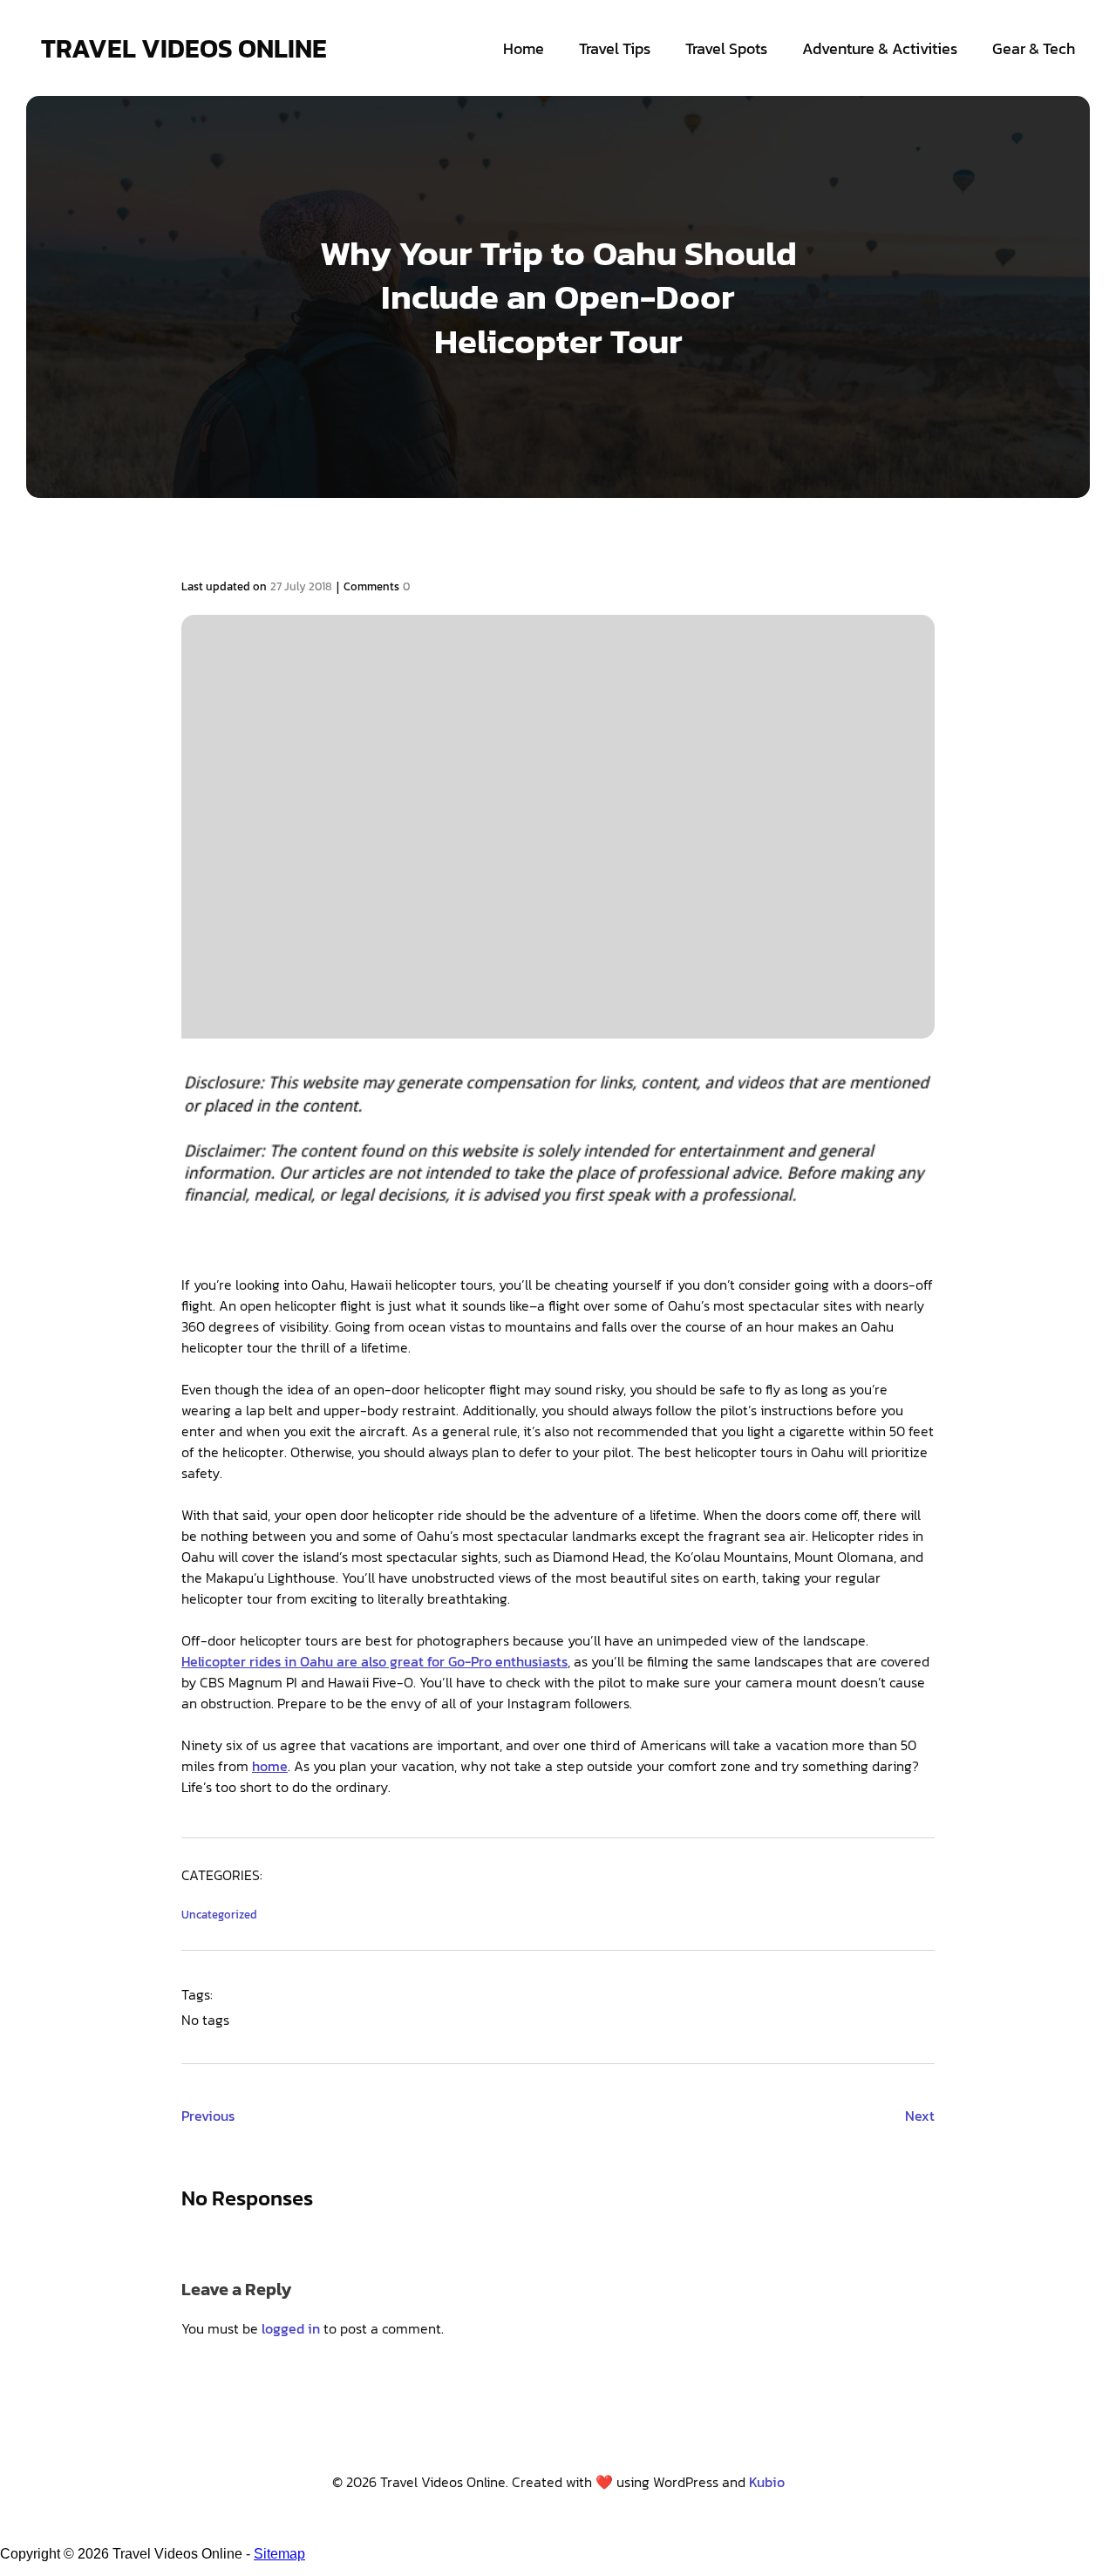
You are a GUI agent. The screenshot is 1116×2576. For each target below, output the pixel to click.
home (270, 1766)
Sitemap (279, 2554)
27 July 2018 (301, 586)
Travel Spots (726, 48)
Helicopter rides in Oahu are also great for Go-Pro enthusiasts (374, 1661)
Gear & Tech (1034, 48)
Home (524, 48)
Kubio (767, 2482)
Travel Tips (615, 48)
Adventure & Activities (880, 48)
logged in (291, 2328)
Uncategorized (219, 1915)
